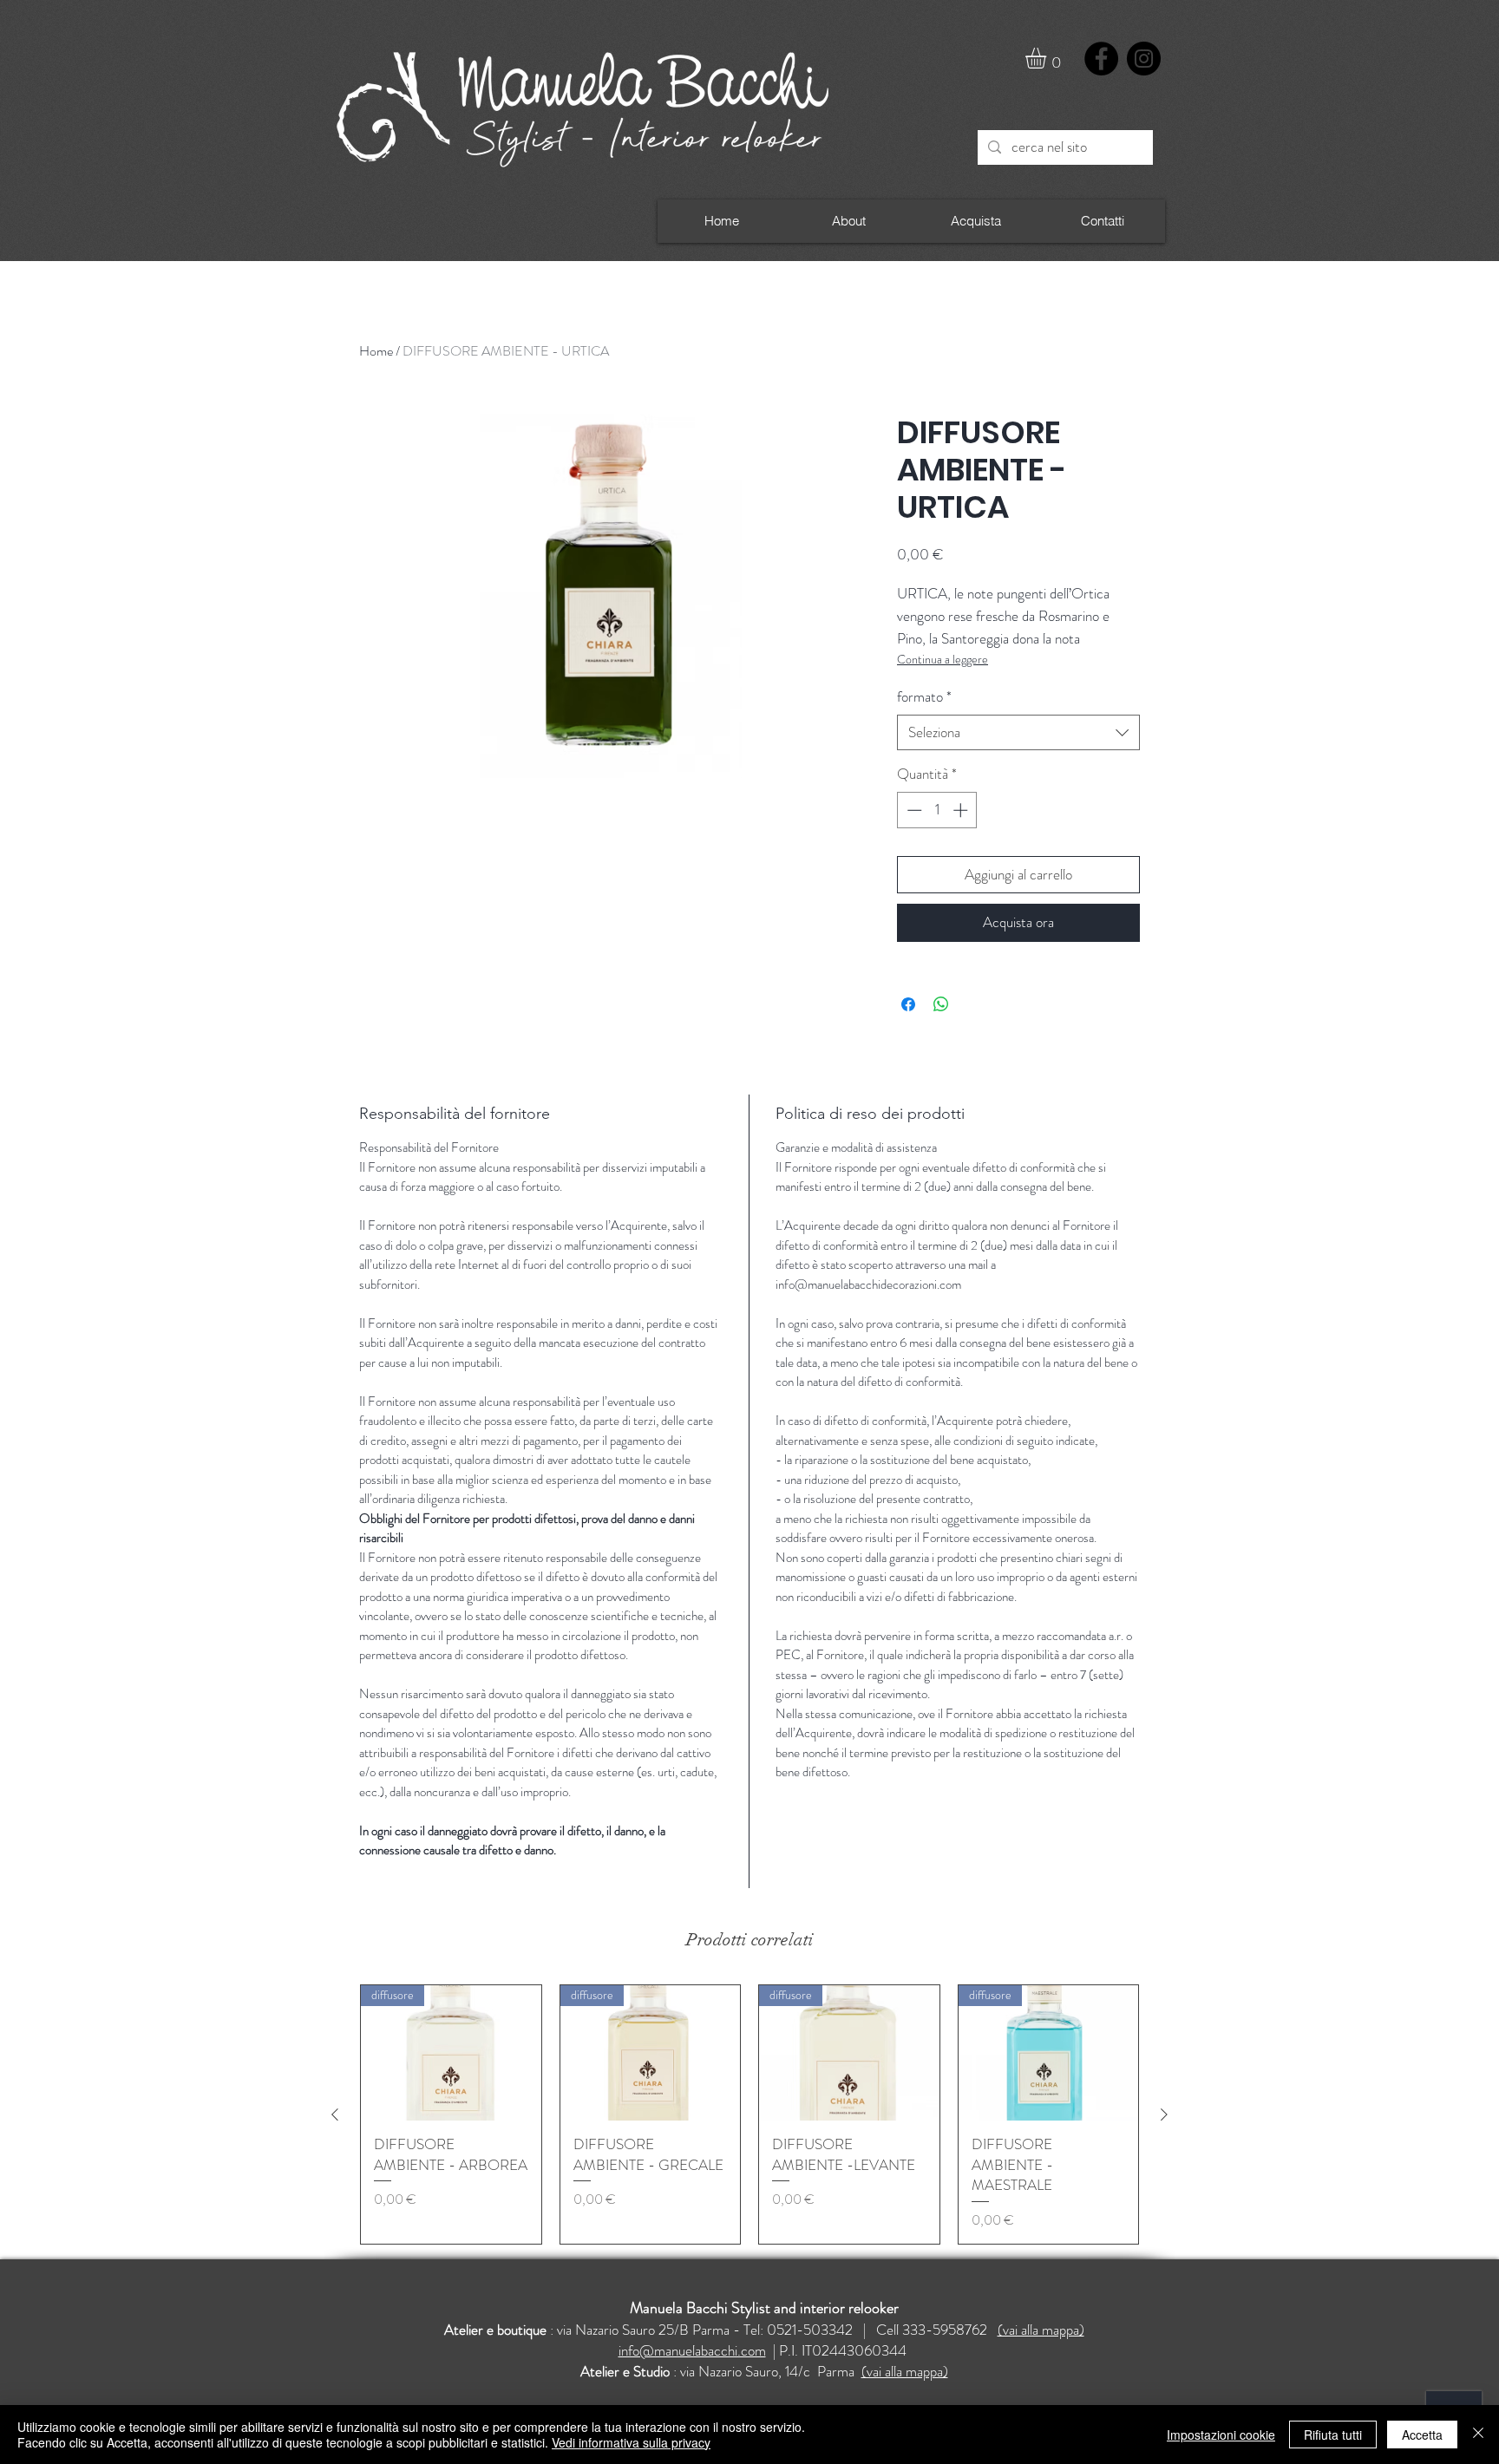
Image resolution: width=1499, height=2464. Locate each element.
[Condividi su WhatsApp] (941, 1004)
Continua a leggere (943, 659)
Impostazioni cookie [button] (1221, 2435)
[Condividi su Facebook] (908, 1004)
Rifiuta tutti (1333, 2435)
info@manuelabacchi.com (692, 2350)
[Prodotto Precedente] (335, 2114)
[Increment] (962, 810)
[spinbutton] (937, 810)
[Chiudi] (1478, 2435)
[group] (749, 2114)
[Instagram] (1144, 59)
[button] (1048, 58)
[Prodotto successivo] (1164, 2114)
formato (924, 697)
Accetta (1422, 2435)
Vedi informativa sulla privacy (631, 2442)
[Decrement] (913, 810)
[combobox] (1018, 733)
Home (376, 351)
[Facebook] (1101, 59)
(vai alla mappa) (1041, 2330)
